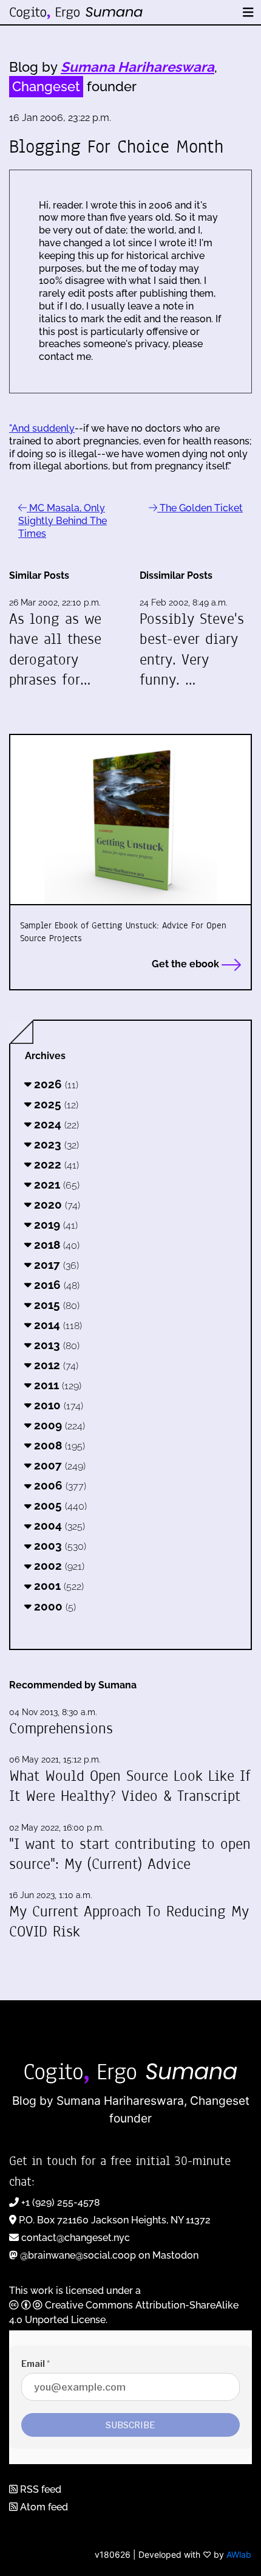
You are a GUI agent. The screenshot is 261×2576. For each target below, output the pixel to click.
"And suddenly (42, 428)
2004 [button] (58, 1525)
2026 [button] (55, 1084)
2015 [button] (55, 1305)
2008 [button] (58, 1445)
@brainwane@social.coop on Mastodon (109, 2255)
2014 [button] (56, 1325)
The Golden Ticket (200, 508)
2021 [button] (55, 1184)
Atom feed (43, 2507)
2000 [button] (53, 1606)
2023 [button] (55, 1144)
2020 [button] (56, 1204)
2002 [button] (58, 1566)
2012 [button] (55, 1365)
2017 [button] (55, 1265)
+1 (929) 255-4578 (61, 2202)
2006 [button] (59, 1485)
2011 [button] (56, 1385)
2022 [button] (55, 1164)
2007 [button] (58, 1465)
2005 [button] (59, 1505)
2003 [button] (59, 1545)
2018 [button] (55, 1245)
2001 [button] (57, 1586)
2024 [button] (55, 1124)
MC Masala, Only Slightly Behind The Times (63, 521)
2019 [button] (54, 1224)
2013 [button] (55, 1345)
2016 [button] (55, 1285)
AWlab (239, 2554)
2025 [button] (55, 1104)
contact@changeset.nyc (76, 2238)
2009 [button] (58, 1425)
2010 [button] (57, 1405)
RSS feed (39, 2489)
